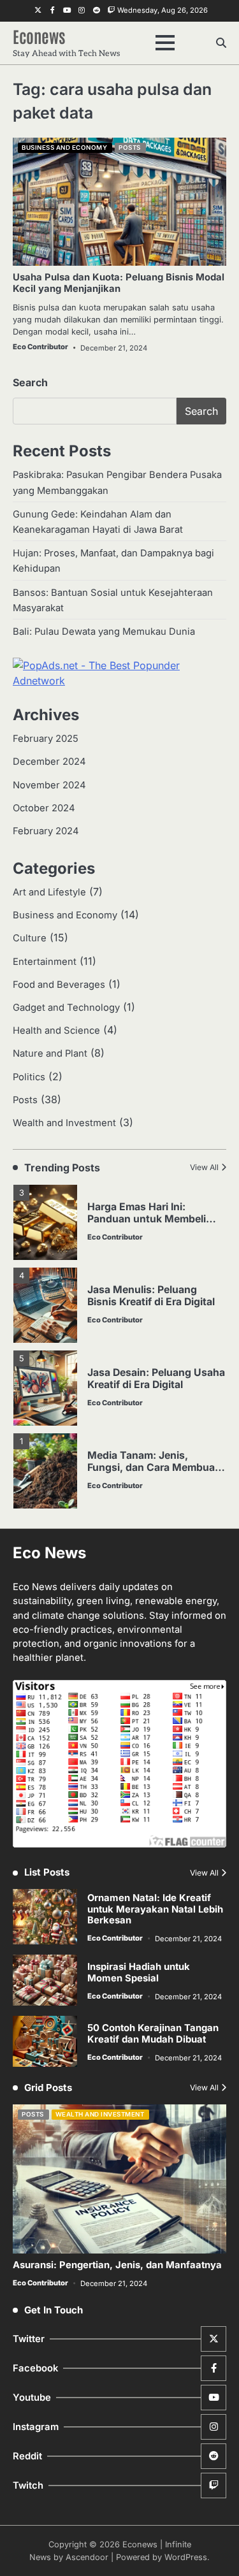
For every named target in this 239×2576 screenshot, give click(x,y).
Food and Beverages (59, 985)
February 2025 (46, 739)
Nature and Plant (50, 1053)
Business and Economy (64, 148)
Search (30, 382)
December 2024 (49, 762)
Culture (30, 938)
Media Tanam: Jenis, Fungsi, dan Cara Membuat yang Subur (153, 1467)
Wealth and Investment (64, 1123)
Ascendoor (87, 2557)
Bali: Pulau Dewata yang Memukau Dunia (104, 632)
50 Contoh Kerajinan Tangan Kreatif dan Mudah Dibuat (153, 2034)
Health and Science (56, 1031)
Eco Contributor (40, 347)
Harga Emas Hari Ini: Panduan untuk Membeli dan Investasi (147, 1219)
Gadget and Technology (66, 1008)
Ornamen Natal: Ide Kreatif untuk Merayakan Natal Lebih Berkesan (155, 1909)
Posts (130, 148)
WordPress (186, 2557)
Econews (39, 36)
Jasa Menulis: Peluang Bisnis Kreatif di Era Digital (151, 1296)
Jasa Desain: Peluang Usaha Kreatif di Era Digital (156, 1378)
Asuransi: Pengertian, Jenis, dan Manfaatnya (117, 2265)
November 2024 (49, 785)
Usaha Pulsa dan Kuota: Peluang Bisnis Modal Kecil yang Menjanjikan (119, 283)
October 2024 (44, 808)
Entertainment (45, 962)
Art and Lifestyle (49, 892)
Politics (29, 1077)
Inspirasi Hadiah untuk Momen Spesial (139, 1972)
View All (204, 1167)
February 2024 (46, 831)
